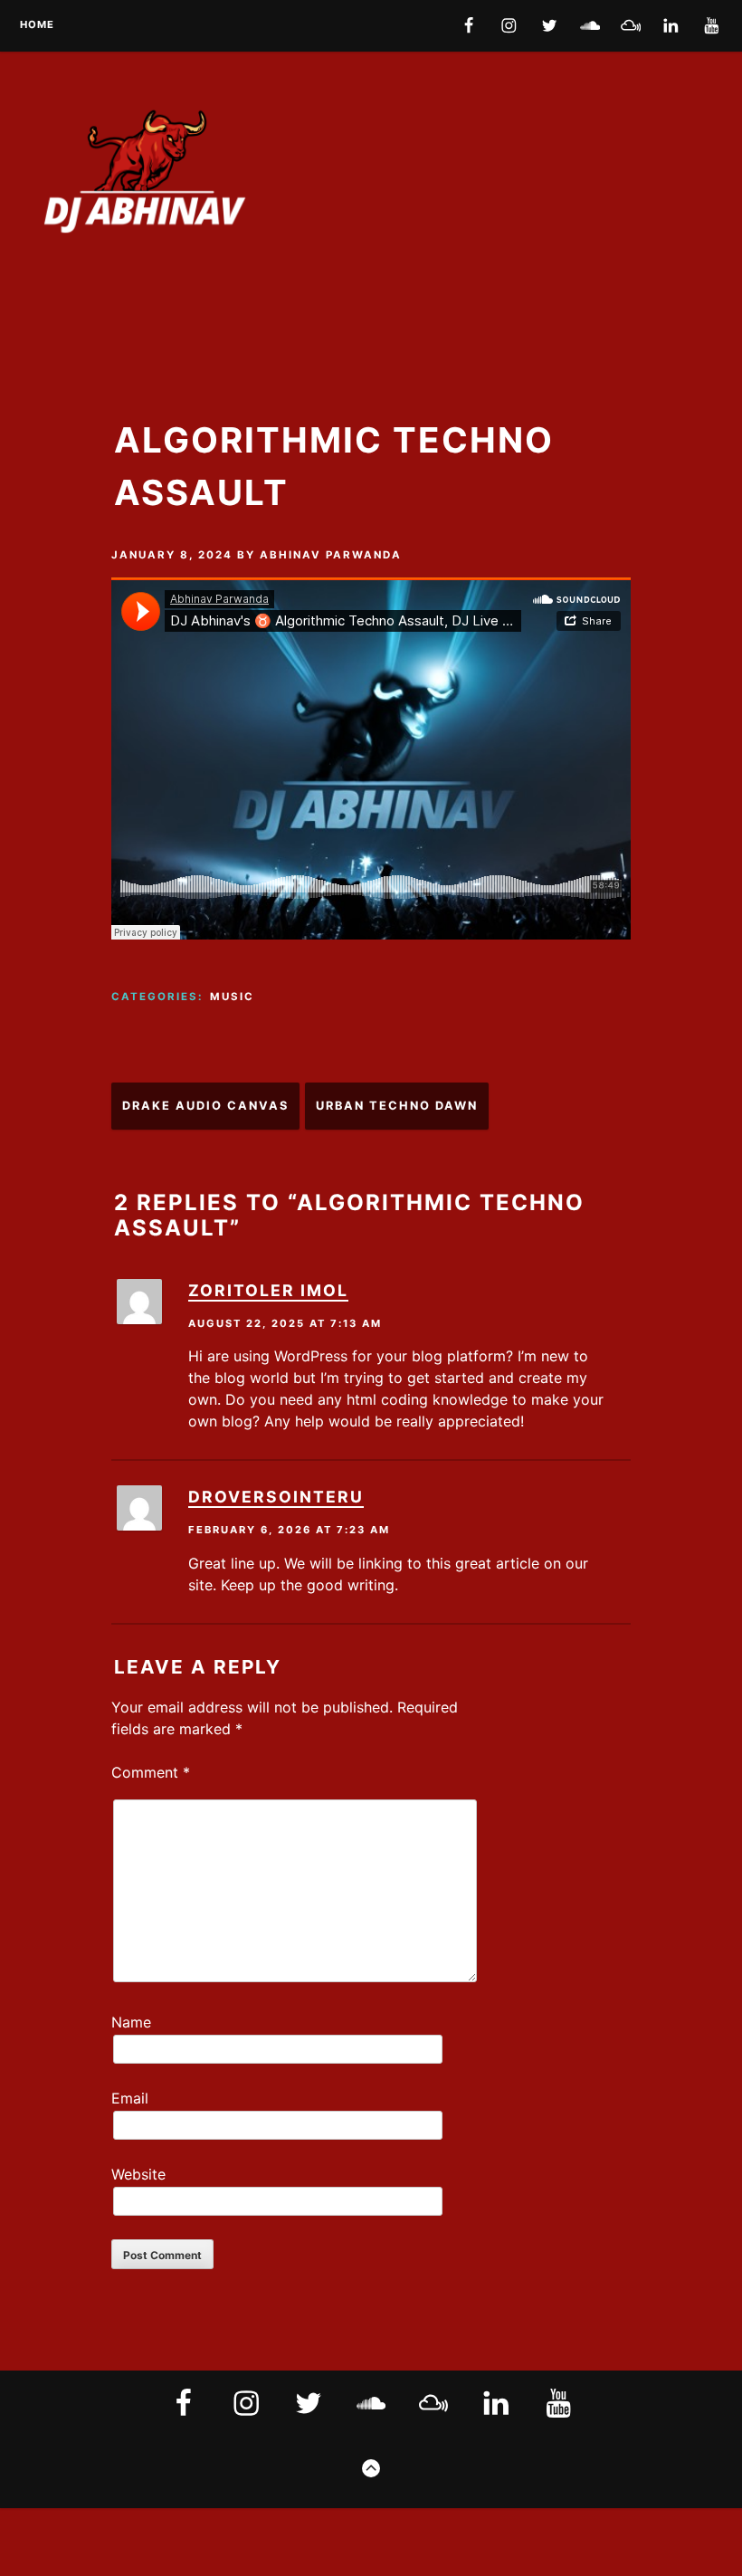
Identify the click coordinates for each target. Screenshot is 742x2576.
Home (37, 25)
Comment (151, 1772)
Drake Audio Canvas (205, 1106)
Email (130, 2098)
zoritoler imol (268, 1290)
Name (131, 2022)
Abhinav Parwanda (331, 555)
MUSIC (232, 997)
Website (138, 2174)
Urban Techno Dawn (397, 1106)
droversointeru (276, 1497)
